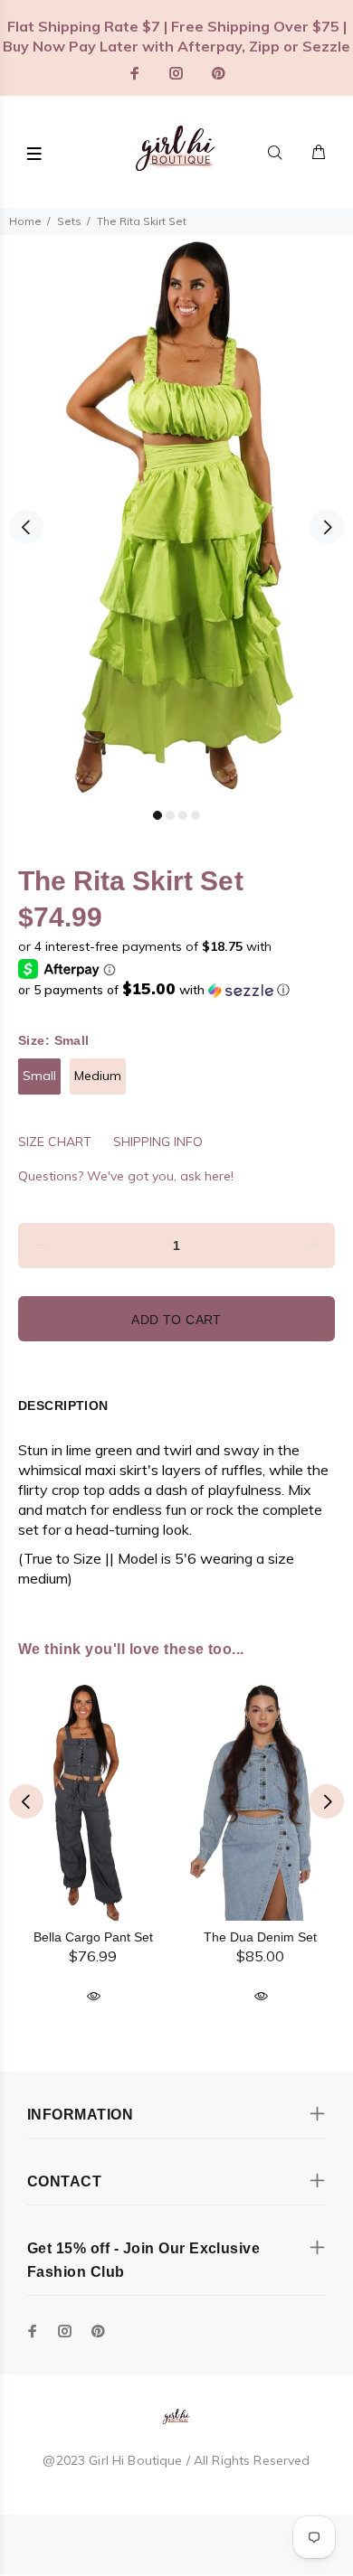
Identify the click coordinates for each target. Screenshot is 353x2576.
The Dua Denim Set (260, 1937)
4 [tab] (196, 815)
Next (327, 527)
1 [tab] (157, 815)
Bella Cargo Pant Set (93, 1937)
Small (39, 1076)
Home (25, 221)
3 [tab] (183, 815)
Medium (98, 1076)
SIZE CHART (55, 1142)
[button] (176, 990)
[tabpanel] (176, 517)
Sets (69, 221)
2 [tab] (170, 815)
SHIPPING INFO (158, 1142)
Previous (26, 527)
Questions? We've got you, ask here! (126, 1176)
